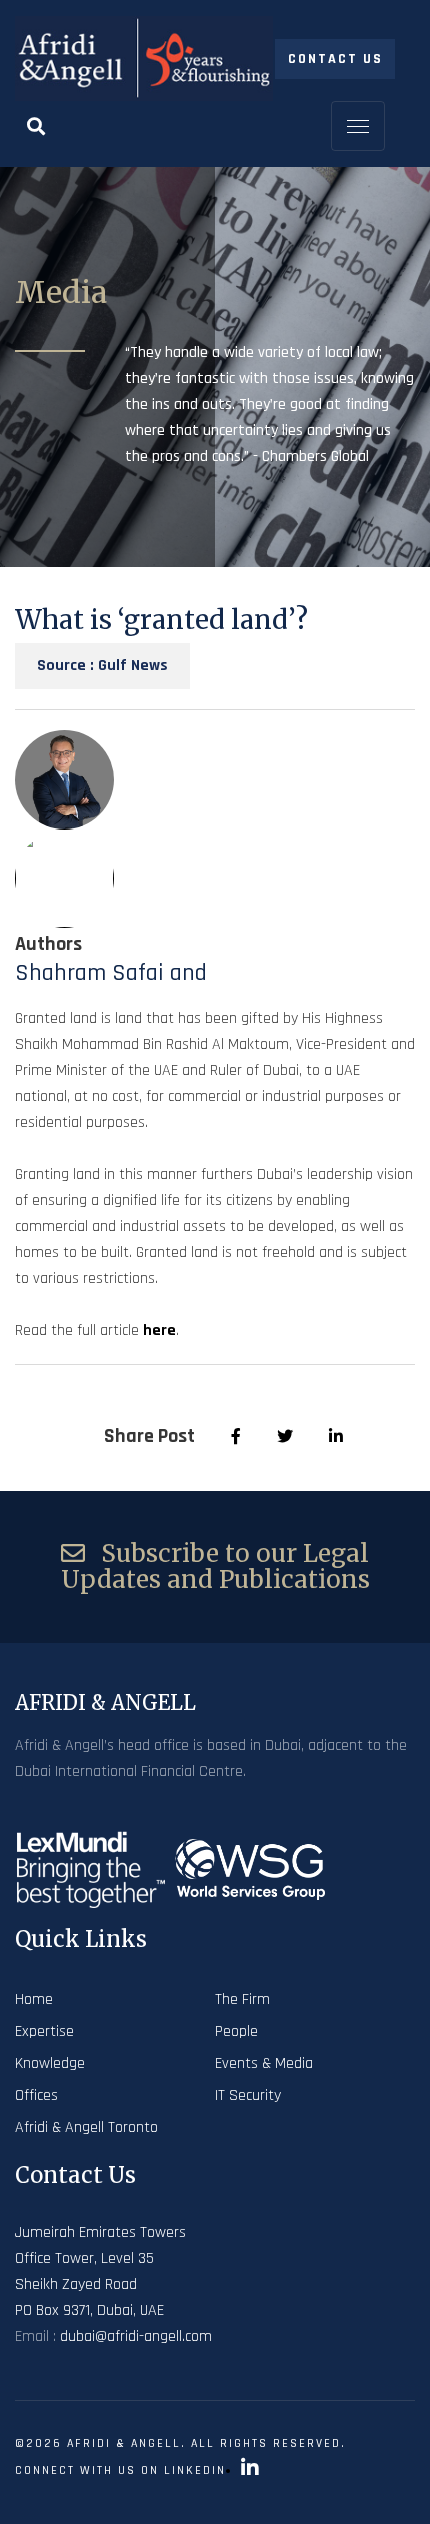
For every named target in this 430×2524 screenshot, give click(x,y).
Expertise (44, 2031)
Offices (36, 2095)
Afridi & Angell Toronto (86, 2127)
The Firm (242, 1999)
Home (34, 1999)
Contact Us (335, 59)
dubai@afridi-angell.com (136, 2336)
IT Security (248, 2095)
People (236, 2031)
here (159, 1330)
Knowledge (50, 2063)
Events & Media (264, 2063)
